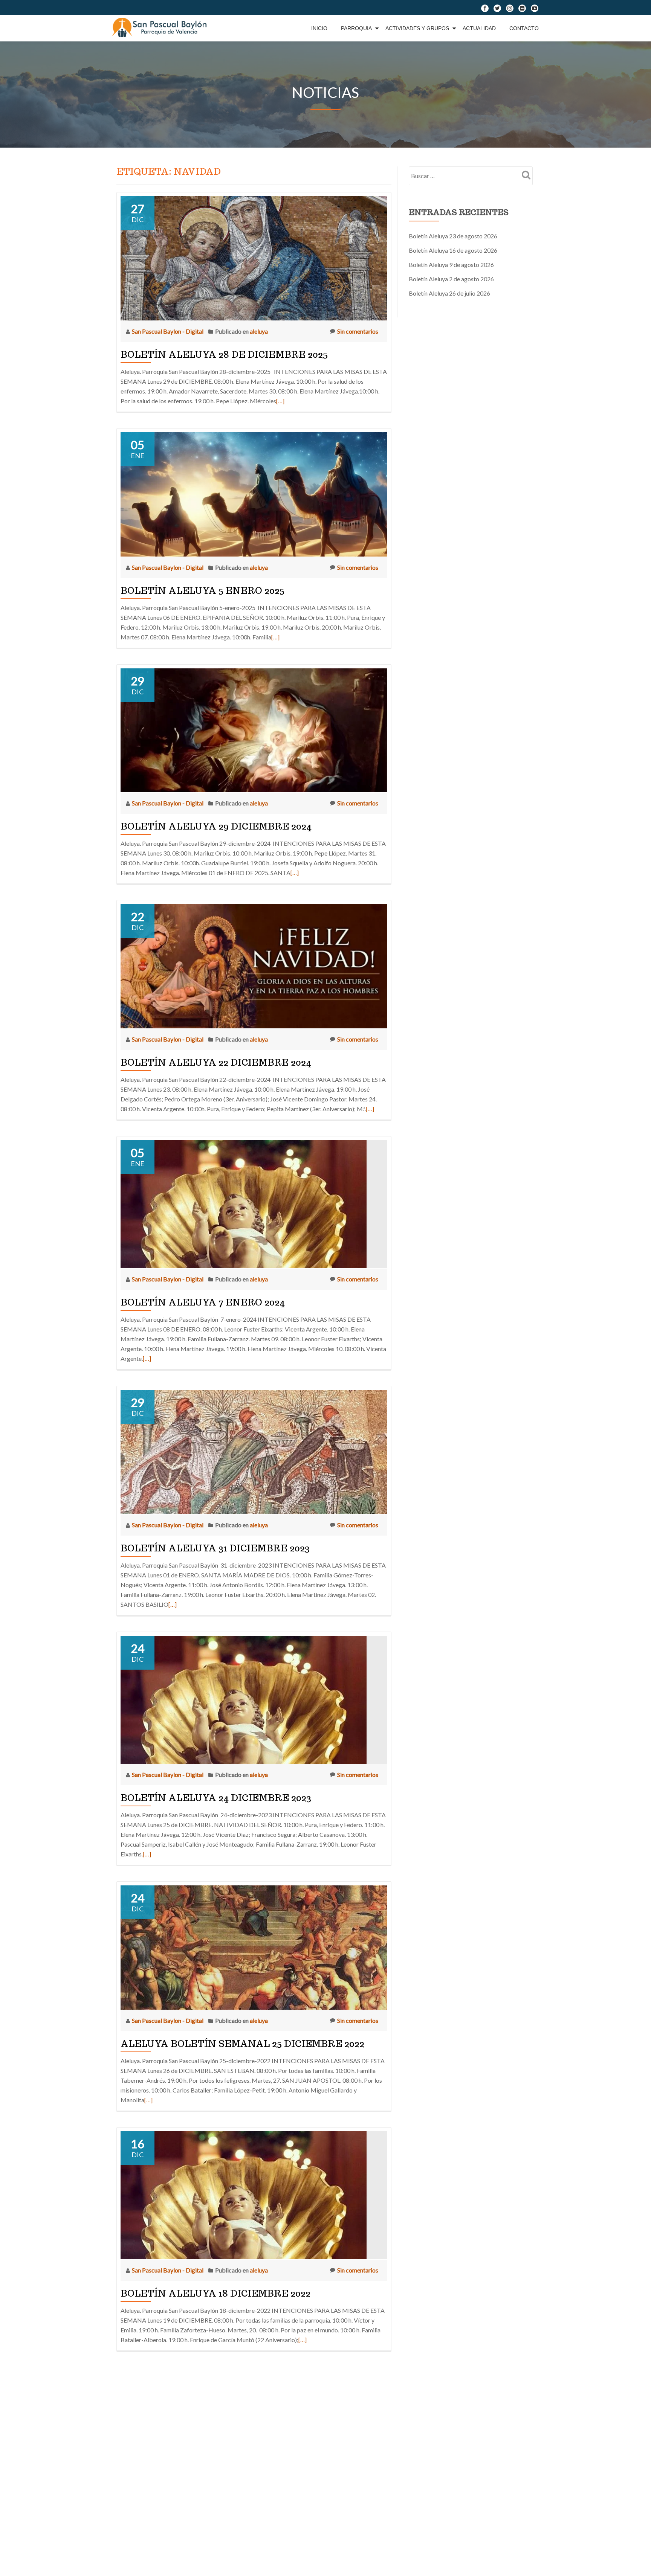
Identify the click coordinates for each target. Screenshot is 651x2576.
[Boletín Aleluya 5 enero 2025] (254, 493)
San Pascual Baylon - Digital (168, 331)
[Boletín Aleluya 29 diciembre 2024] (254, 729)
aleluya (259, 331)
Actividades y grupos (417, 28)
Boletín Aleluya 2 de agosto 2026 (451, 279)
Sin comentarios (358, 331)
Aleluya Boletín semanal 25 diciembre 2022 (242, 2044)
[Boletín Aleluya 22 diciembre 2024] (254, 965)
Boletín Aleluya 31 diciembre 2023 (215, 1548)
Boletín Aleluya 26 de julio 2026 (449, 293)
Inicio (319, 28)
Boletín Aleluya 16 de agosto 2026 (453, 250)
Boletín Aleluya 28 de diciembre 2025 (224, 355)
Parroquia (356, 28)
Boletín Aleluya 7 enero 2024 (203, 1302)
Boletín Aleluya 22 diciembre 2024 (216, 1062)
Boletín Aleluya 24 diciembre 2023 (216, 1798)
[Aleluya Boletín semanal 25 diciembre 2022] (254, 1947)
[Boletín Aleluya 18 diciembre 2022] (244, 2194)
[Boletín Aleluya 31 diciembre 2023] (254, 1451)
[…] (280, 401)
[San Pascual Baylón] (161, 28)
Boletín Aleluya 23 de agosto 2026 (453, 236)
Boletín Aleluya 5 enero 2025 (202, 591)
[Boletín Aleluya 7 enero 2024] (244, 1203)
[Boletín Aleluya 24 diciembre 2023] (244, 1699)
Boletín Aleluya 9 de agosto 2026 (451, 265)
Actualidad (479, 28)
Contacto (524, 28)
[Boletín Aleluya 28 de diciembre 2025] (254, 257)
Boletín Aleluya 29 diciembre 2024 (216, 826)
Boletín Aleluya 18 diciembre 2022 (215, 2293)
